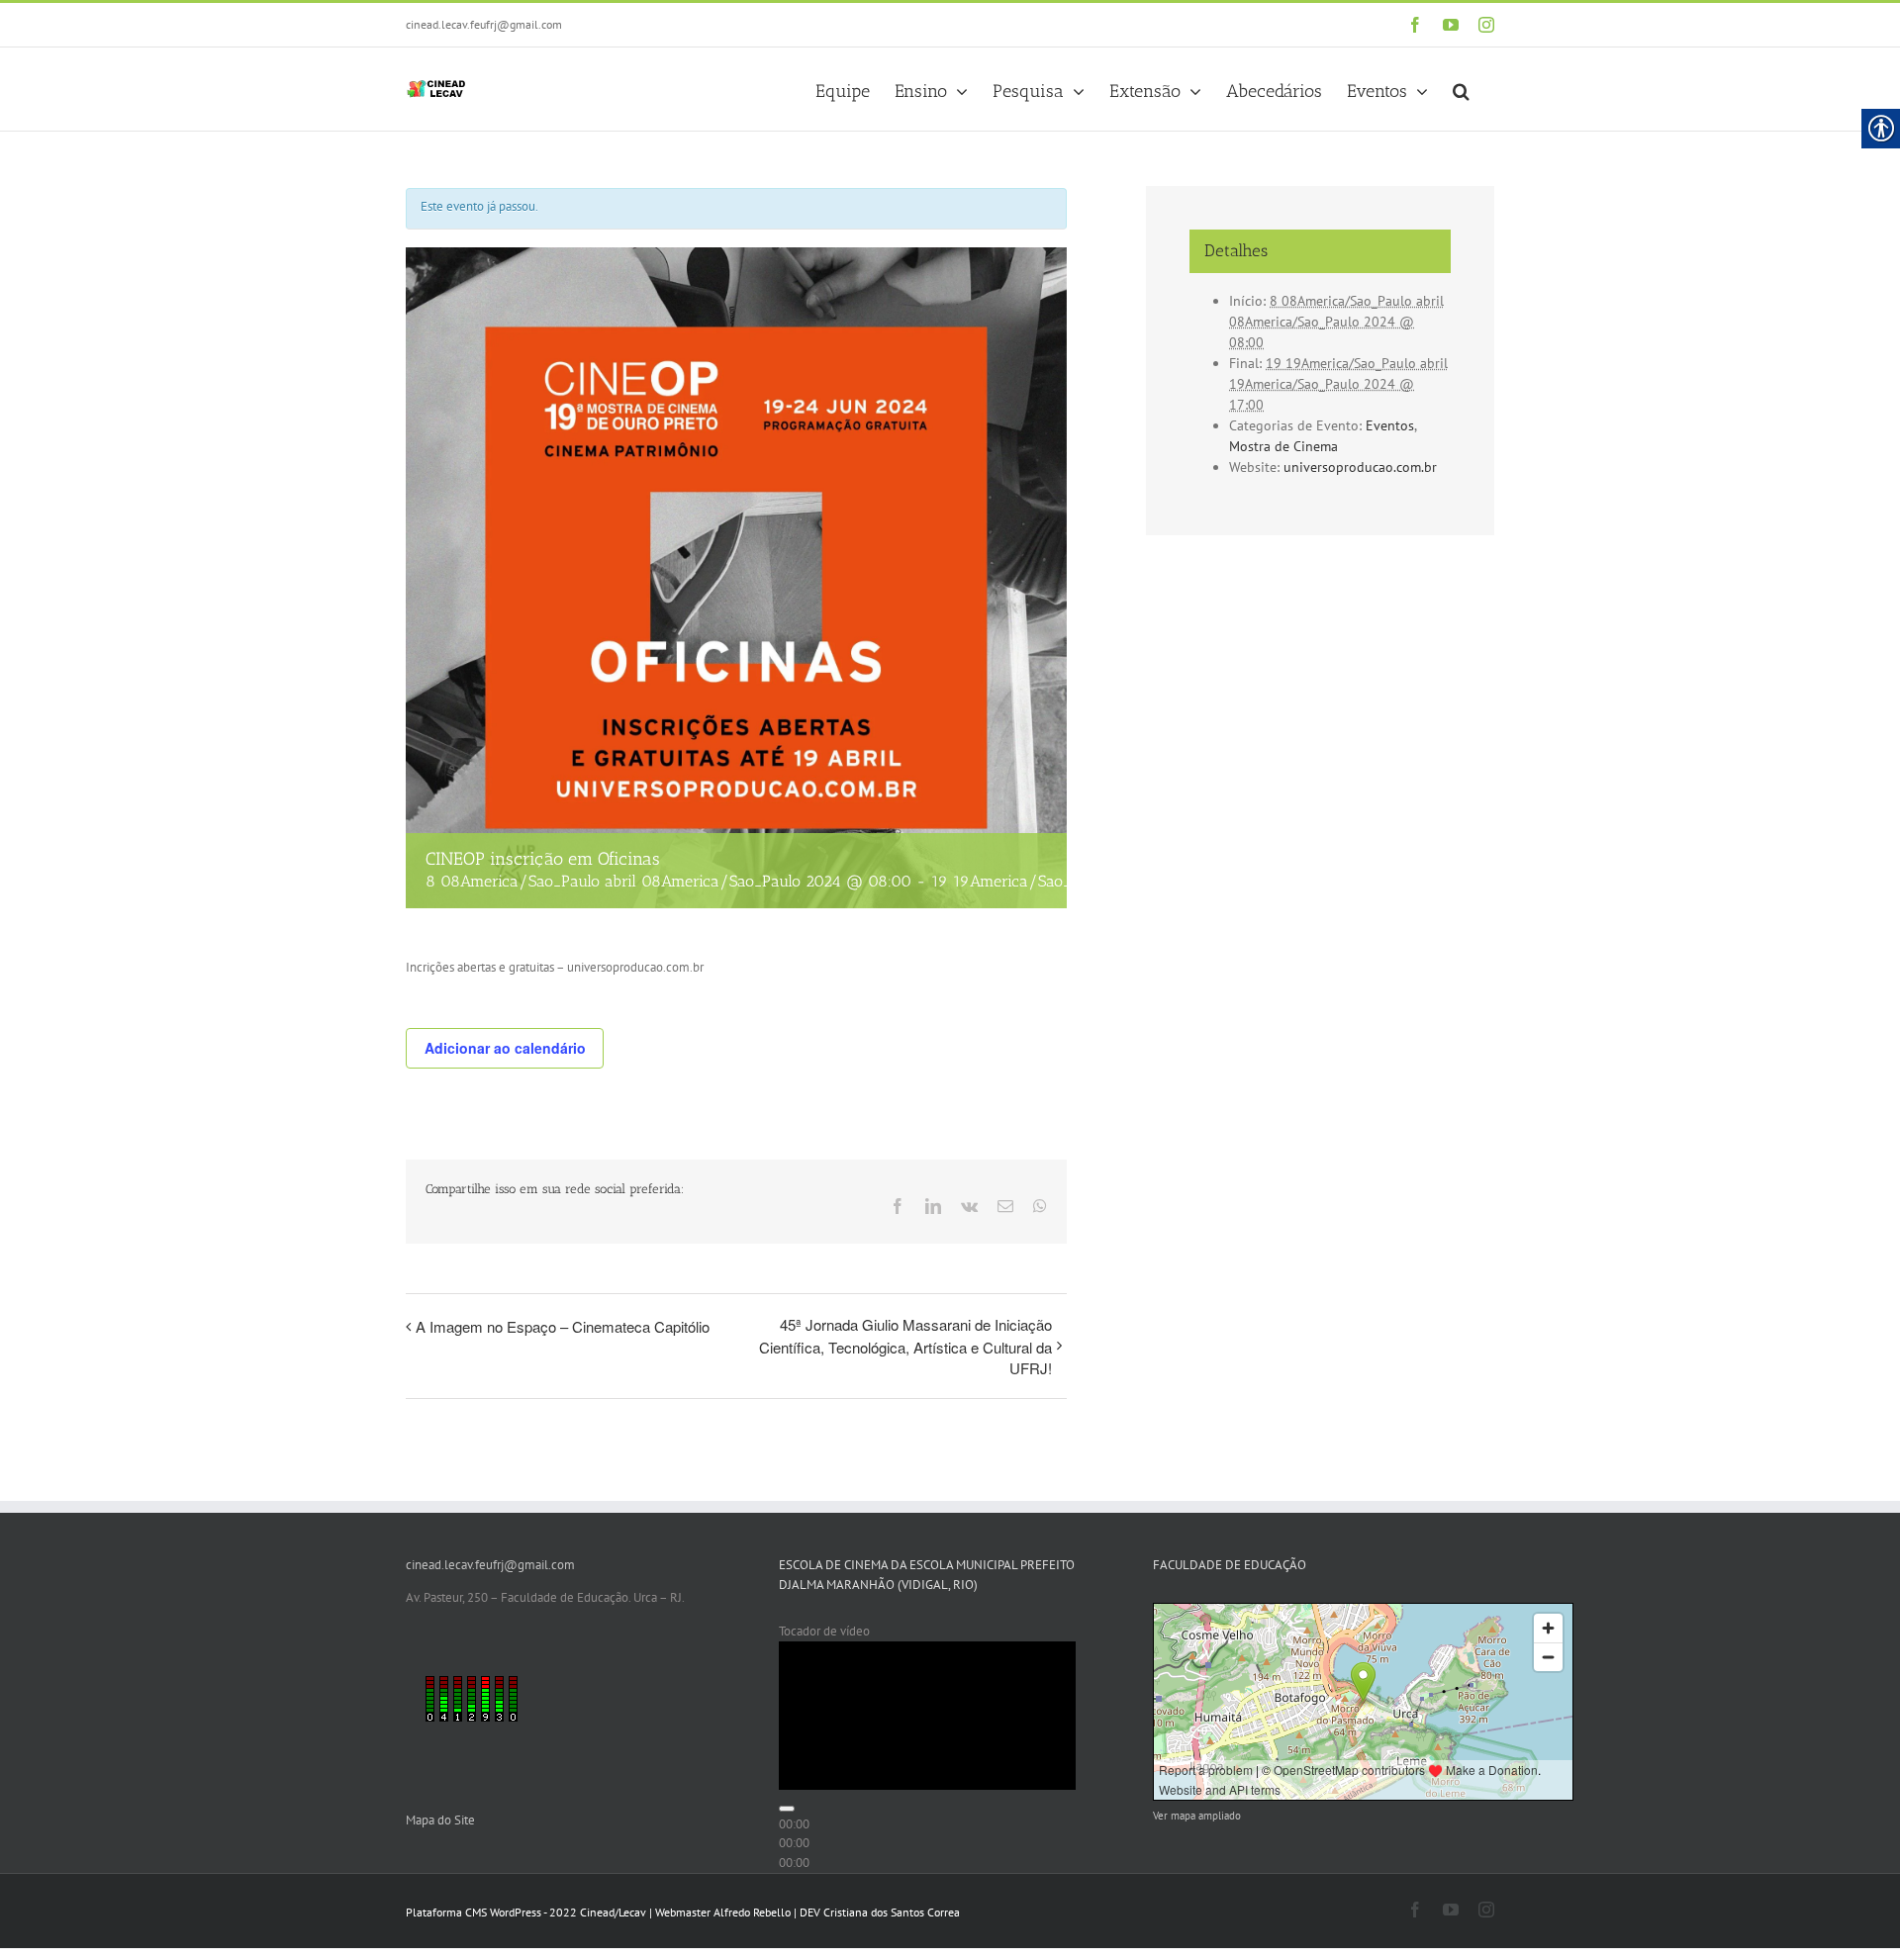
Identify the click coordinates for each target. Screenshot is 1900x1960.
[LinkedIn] (933, 1206)
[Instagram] (1486, 25)
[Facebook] (1415, 25)
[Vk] (969, 1206)
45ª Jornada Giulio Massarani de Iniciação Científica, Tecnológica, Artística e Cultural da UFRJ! (905, 1346)
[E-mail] (1005, 1206)
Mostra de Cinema (1283, 446)
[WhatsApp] (1040, 1206)
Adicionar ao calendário (505, 1048)
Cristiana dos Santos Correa (892, 1912)
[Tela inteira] (787, 1949)
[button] (1461, 89)
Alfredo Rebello (752, 1912)
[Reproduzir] (787, 1852)
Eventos (1390, 425)
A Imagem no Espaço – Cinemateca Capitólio (563, 1326)
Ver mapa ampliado (1197, 1816)
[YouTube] (1451, 25)
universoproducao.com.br (1360, 467)
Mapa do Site (440, 1820)
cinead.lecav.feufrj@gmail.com (484, 24)
